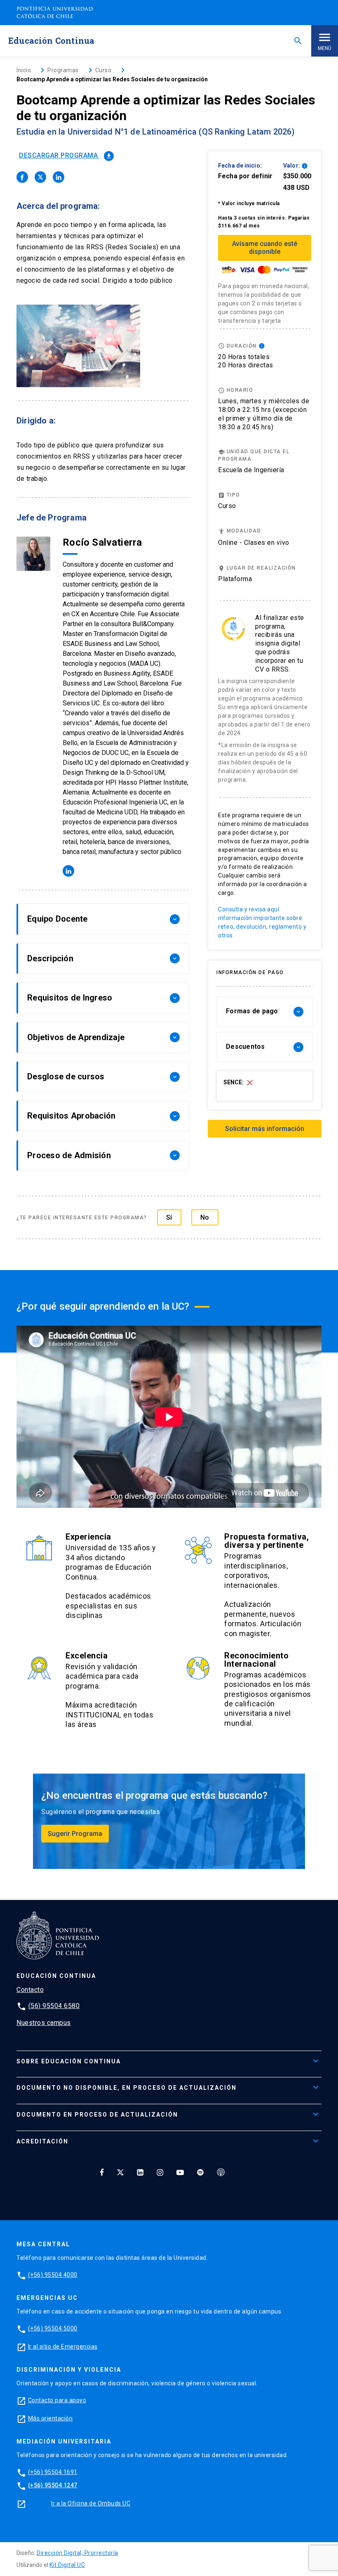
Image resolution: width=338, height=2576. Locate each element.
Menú (325, 48)
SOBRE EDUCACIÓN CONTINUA (69, 2061)
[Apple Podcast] (221, 2172)
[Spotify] (200, 2172)
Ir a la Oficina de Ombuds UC (91, 2503)
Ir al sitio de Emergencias (63, 2347)
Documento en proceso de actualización (97, 2115)
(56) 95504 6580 (54, 2006)
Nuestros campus (44, 2023)
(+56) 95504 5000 (53, 2328)
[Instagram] (160, 2172)
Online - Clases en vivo (254, 543)
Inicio (24, 70)
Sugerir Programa (75, 1834)
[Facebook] (102, 2172)
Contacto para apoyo (57, 2400)
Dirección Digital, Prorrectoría (77, 2553)
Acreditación (42, 2141)
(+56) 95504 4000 (53, 2275)
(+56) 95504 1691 (53, 2472)
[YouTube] (180, 2172)
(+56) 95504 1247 (53, 2485)
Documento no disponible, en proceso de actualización (127, 2088)
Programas (63, 70)
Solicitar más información (265, 1129)
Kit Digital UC (67, 2565)
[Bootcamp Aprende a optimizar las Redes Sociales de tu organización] (22, 177)
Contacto (30, 1990)
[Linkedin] (140, 2172)
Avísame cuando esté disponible (265, 248)
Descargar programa (66, 155)
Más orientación (50, 2418)
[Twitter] (120, 2172)
